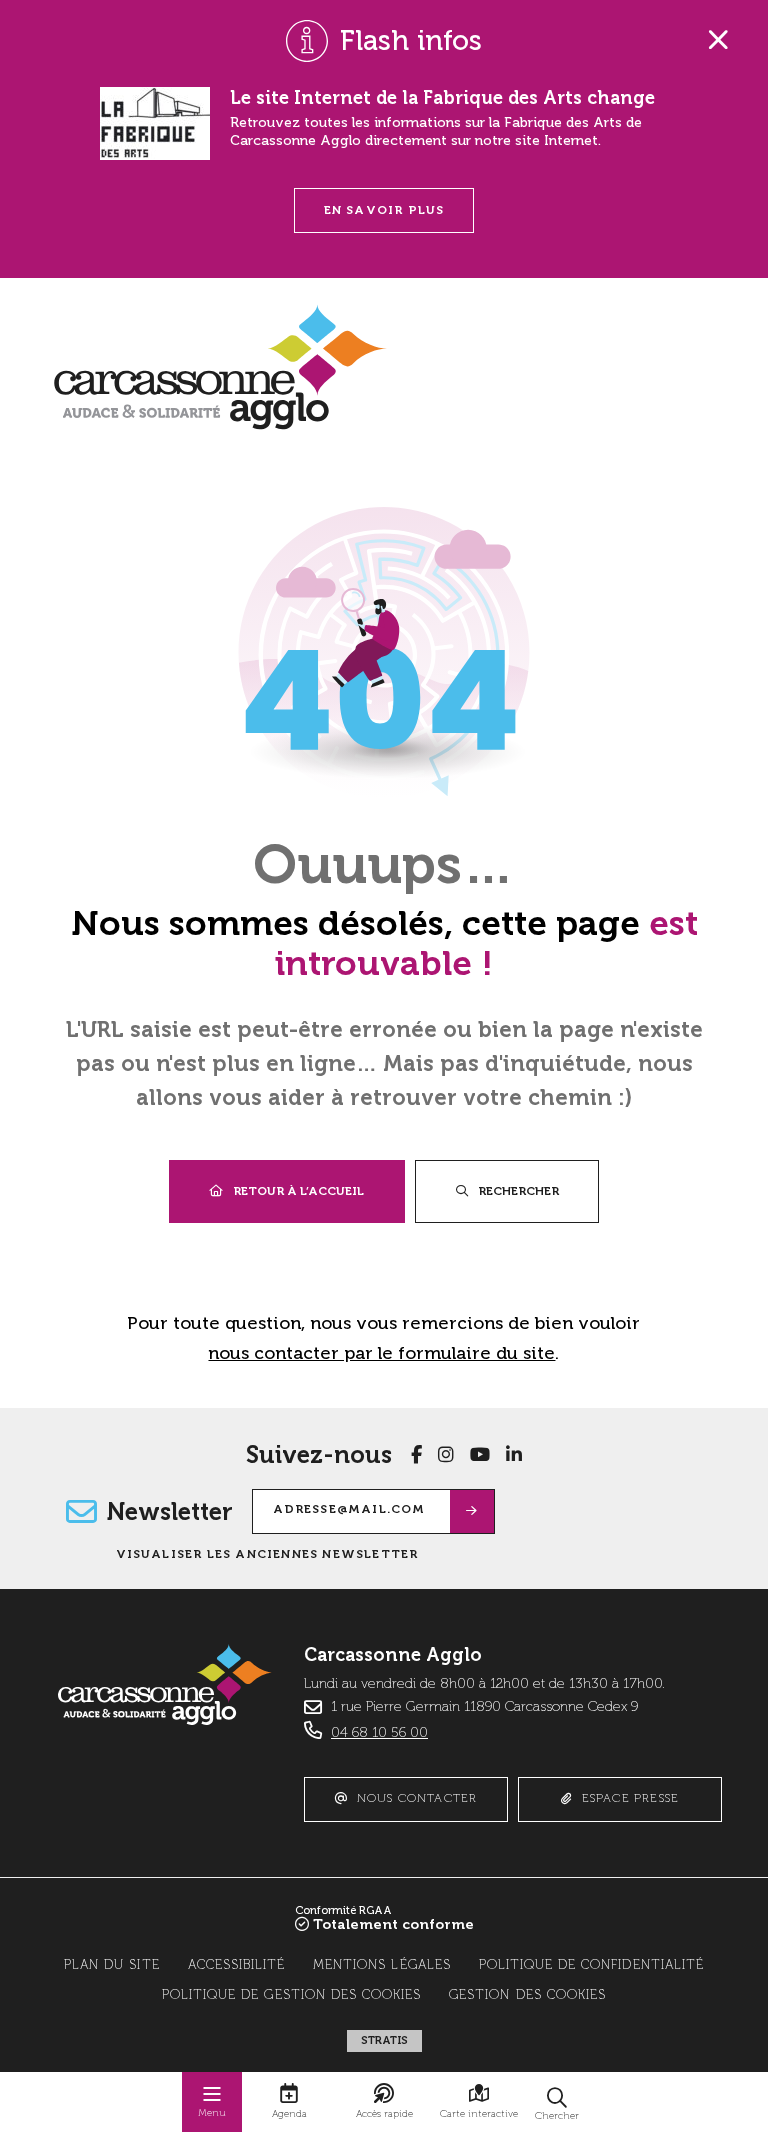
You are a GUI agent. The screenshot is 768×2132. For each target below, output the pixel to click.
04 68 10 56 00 (379, 1733)
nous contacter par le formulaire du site (381, 1353)
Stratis (384, 2040)
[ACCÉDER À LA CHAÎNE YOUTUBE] (480, 1455)
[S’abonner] (472, 1511)
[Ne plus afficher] (718, 40)
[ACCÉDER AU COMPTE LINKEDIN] (514, 1455)
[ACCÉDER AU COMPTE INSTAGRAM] (446, 1455)
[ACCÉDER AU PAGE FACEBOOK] (416, 1455)
